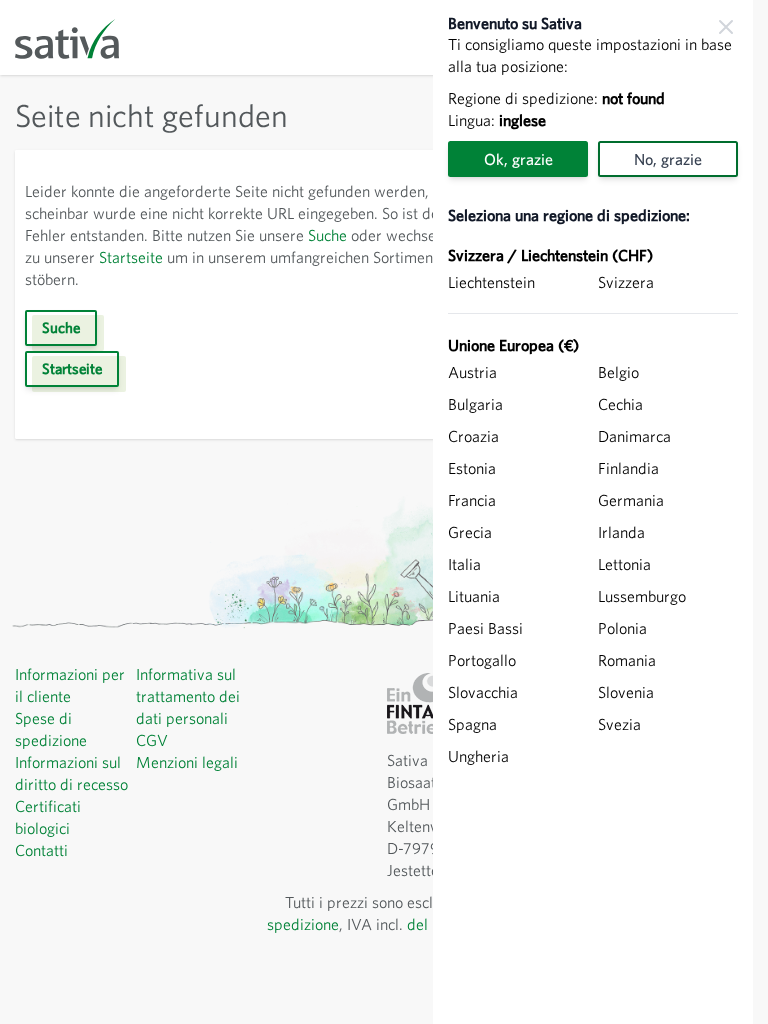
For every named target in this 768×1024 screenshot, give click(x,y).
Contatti (41, 850)
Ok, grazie (518, 159)
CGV (152, 740)
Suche (327, 235)
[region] (593, 512)
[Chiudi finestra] (726, 27)
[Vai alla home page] (80, 37)
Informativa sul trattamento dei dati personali (188, 696)
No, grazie (668, 159)
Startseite (131, 257)
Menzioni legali (187, 762)
